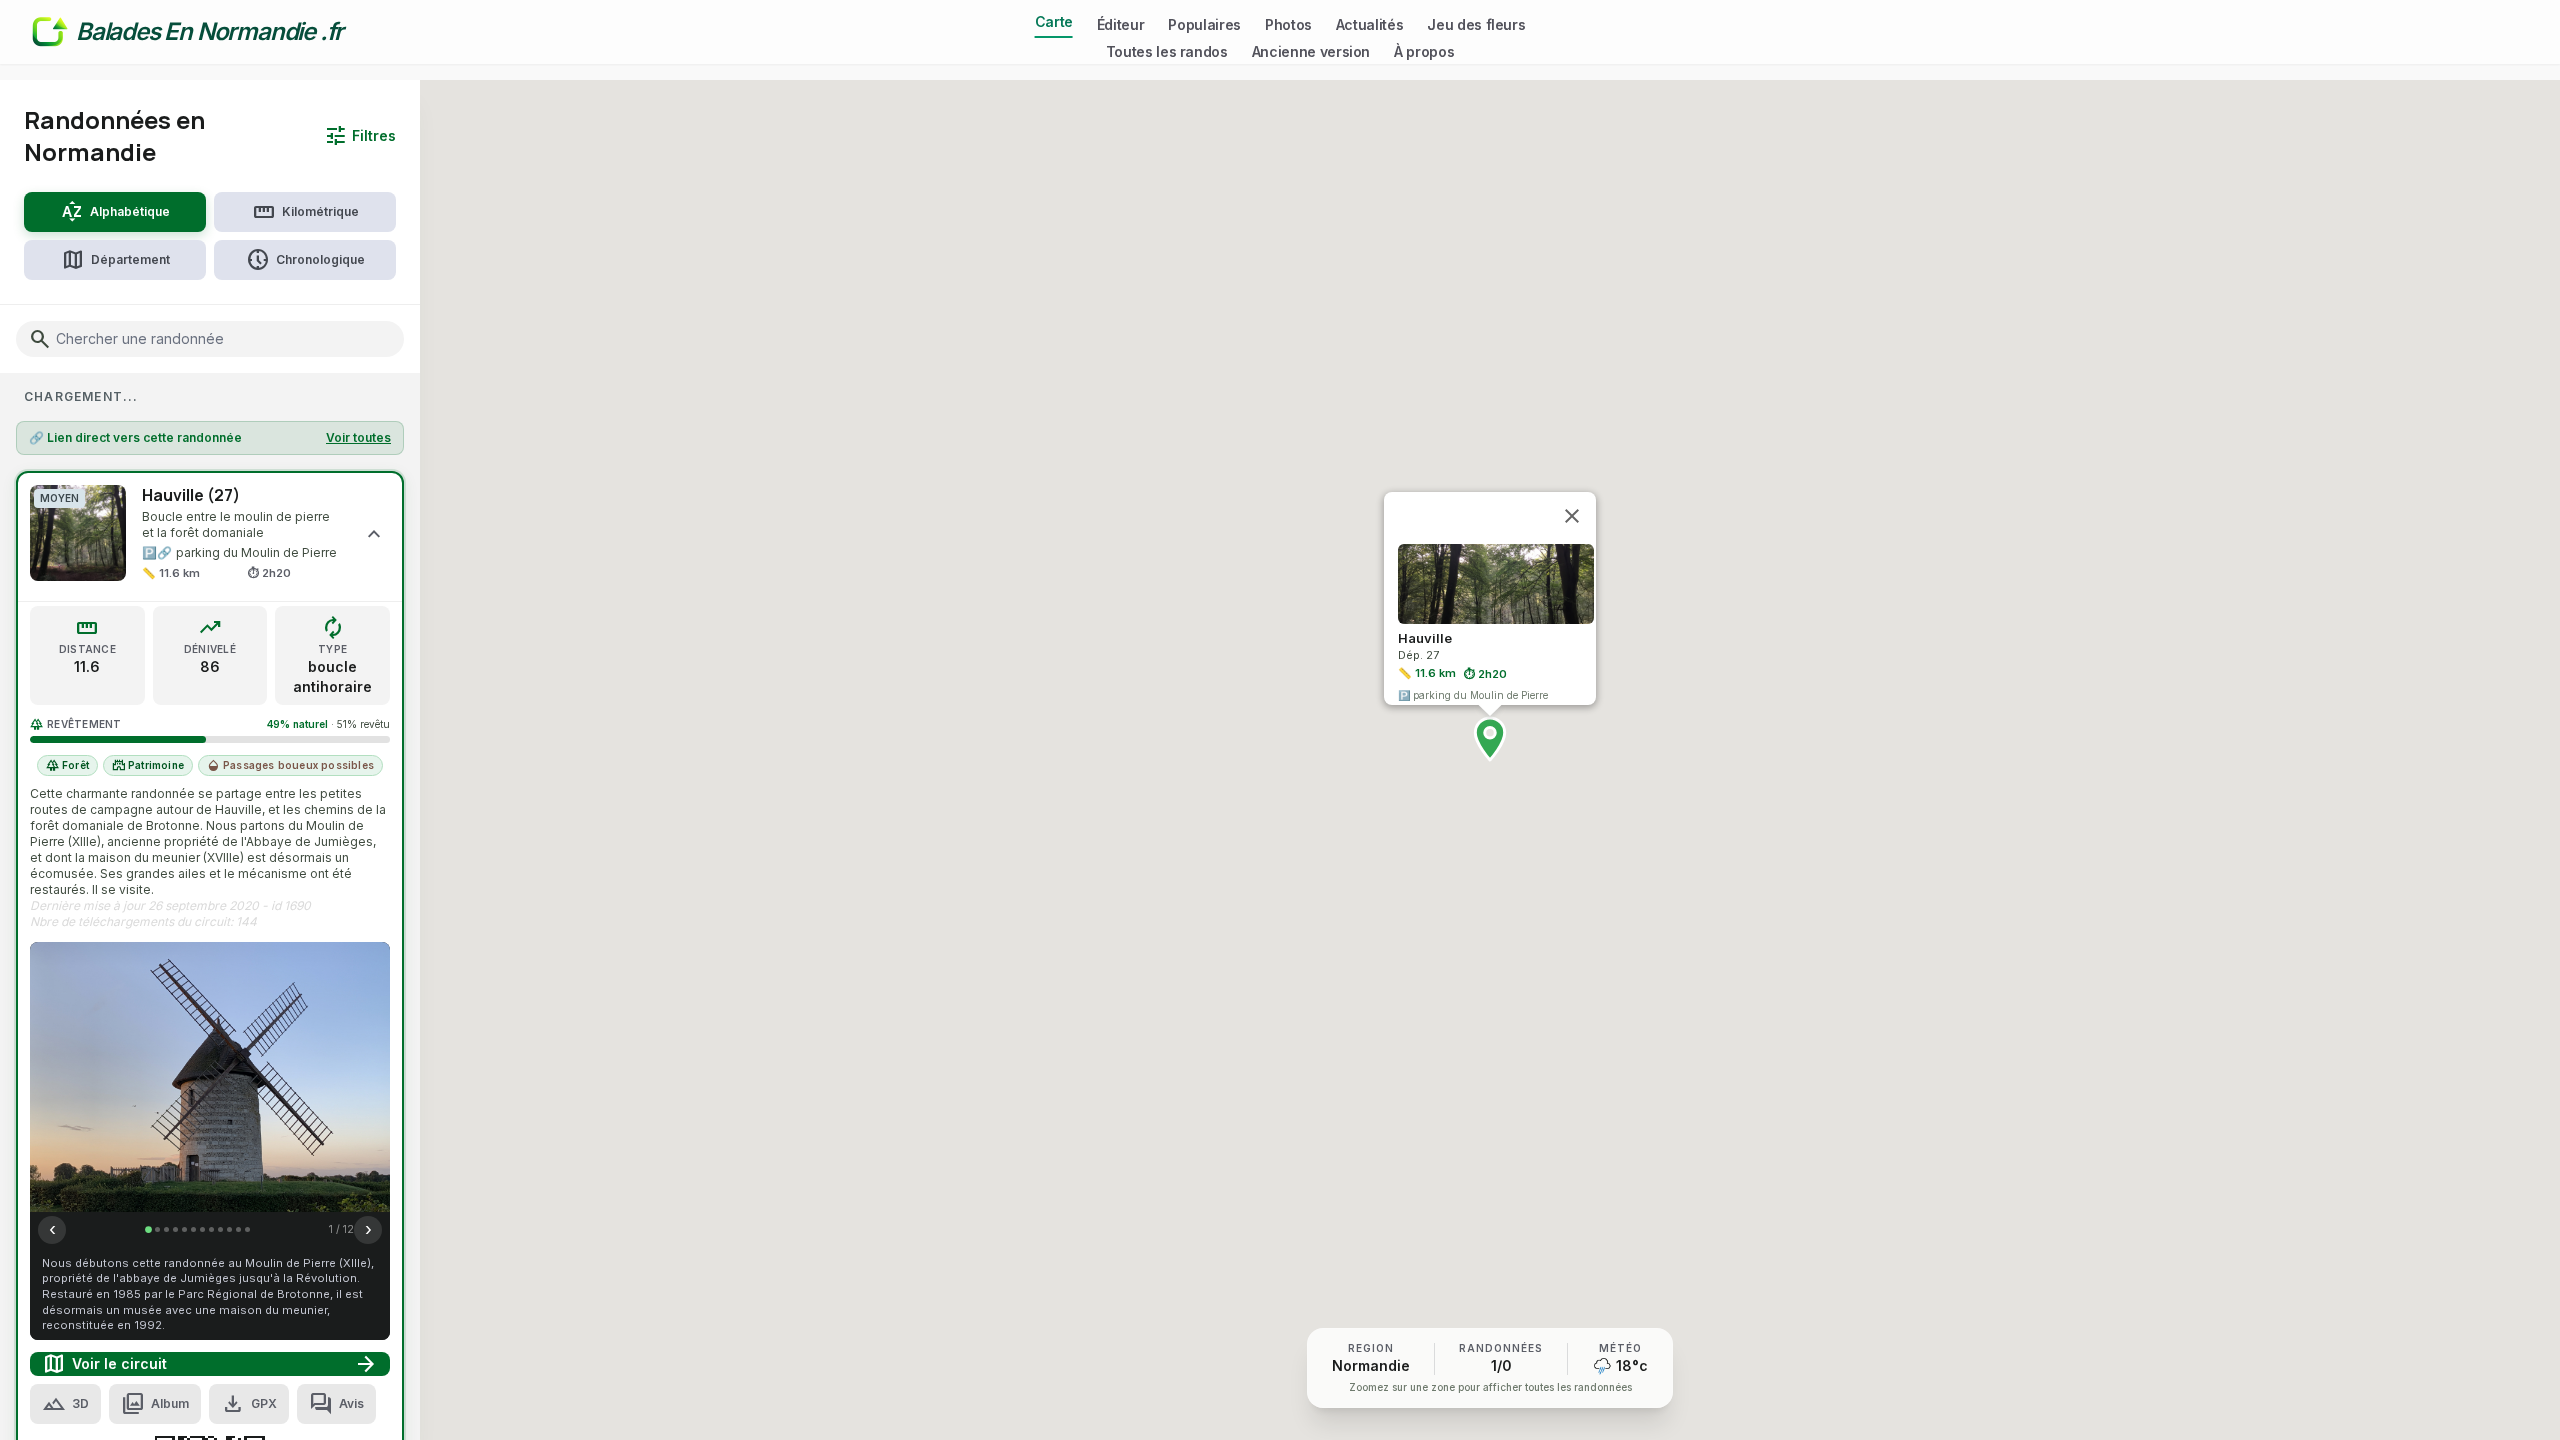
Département (115, 260)
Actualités (1370, 24)
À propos (1424, 51)
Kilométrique (305, 212)
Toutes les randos (1167, 51)
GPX (249, 1404)
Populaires (1204, 24)
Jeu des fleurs (1476, 24)
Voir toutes (358, 437)
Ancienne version (1311, 51)
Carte (1054, 21)
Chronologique (305, 260)
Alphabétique (115, 212)
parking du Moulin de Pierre (256, 552)
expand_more (374, 533)
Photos (1288, 24)
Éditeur (1121, 24)
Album (155, 1404)
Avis (336, 1404)
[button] (1490, 739)
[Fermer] (1572, 516)
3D (65, 1404)
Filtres (360, 136)
